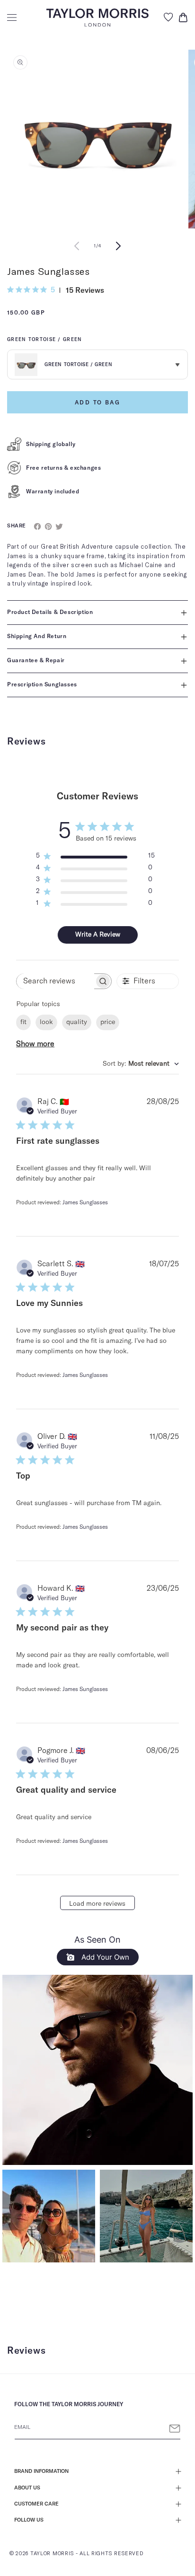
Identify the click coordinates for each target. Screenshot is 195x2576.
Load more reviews (97, 1904)
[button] (12, 18)
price (108, 1022)
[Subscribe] (175, 2429)
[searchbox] (55, 981)
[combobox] (141, 1064)
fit (23, 1022)
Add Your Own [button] (104, 1957)
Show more (35, 1044)
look (46, 1022)
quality (77, 1022)
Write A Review (98, 935)
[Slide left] (77, 246)
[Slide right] (118, 246)
